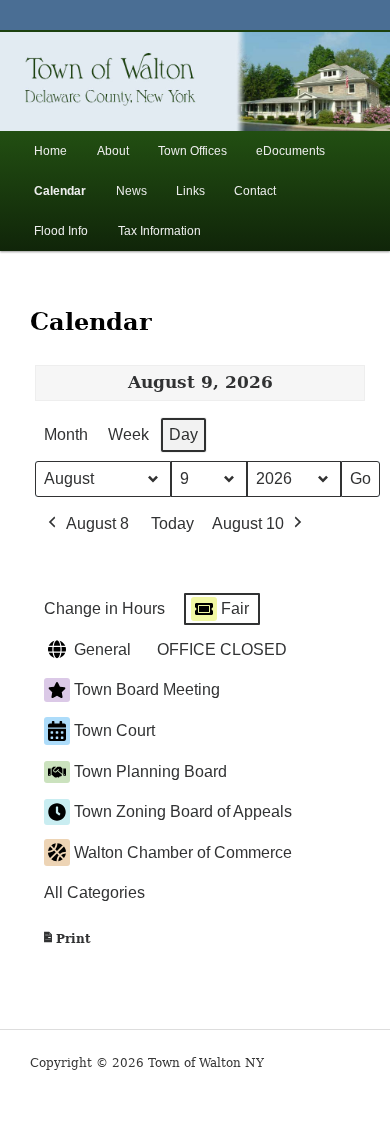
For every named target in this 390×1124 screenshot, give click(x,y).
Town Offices (192, 151)
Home (50, 151)
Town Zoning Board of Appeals (183, 811)
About (113, 151)
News (131, 191)
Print (66, 943)
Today (172, 523)
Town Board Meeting (147, 689)
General (102, 649)
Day (183, 434)
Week (128, 434)
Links (190, 191)
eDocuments (290, 151)
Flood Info (61, 231)
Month (66, 434)
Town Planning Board (150, 771)
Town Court (114, 730)
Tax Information (159, 231)
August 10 (248, 523)
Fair (235, 608)
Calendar (60, 191)
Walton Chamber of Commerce (183, 852)
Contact (255, 191)
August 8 (97, 523)
